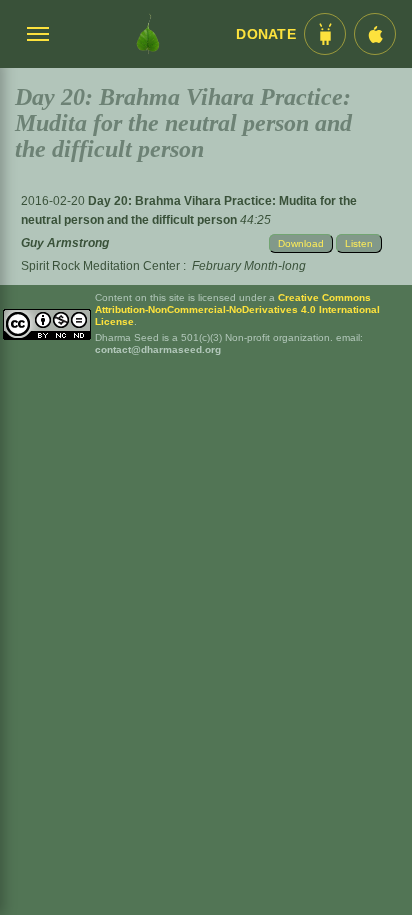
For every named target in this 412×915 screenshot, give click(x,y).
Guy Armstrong (65, 243)
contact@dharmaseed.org (158, 349)
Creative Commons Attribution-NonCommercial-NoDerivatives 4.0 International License (237, 309)
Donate (266, 34)
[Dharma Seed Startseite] (148, 34)
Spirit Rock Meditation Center (100, 266)
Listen (359, 243)
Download (301, 243)
